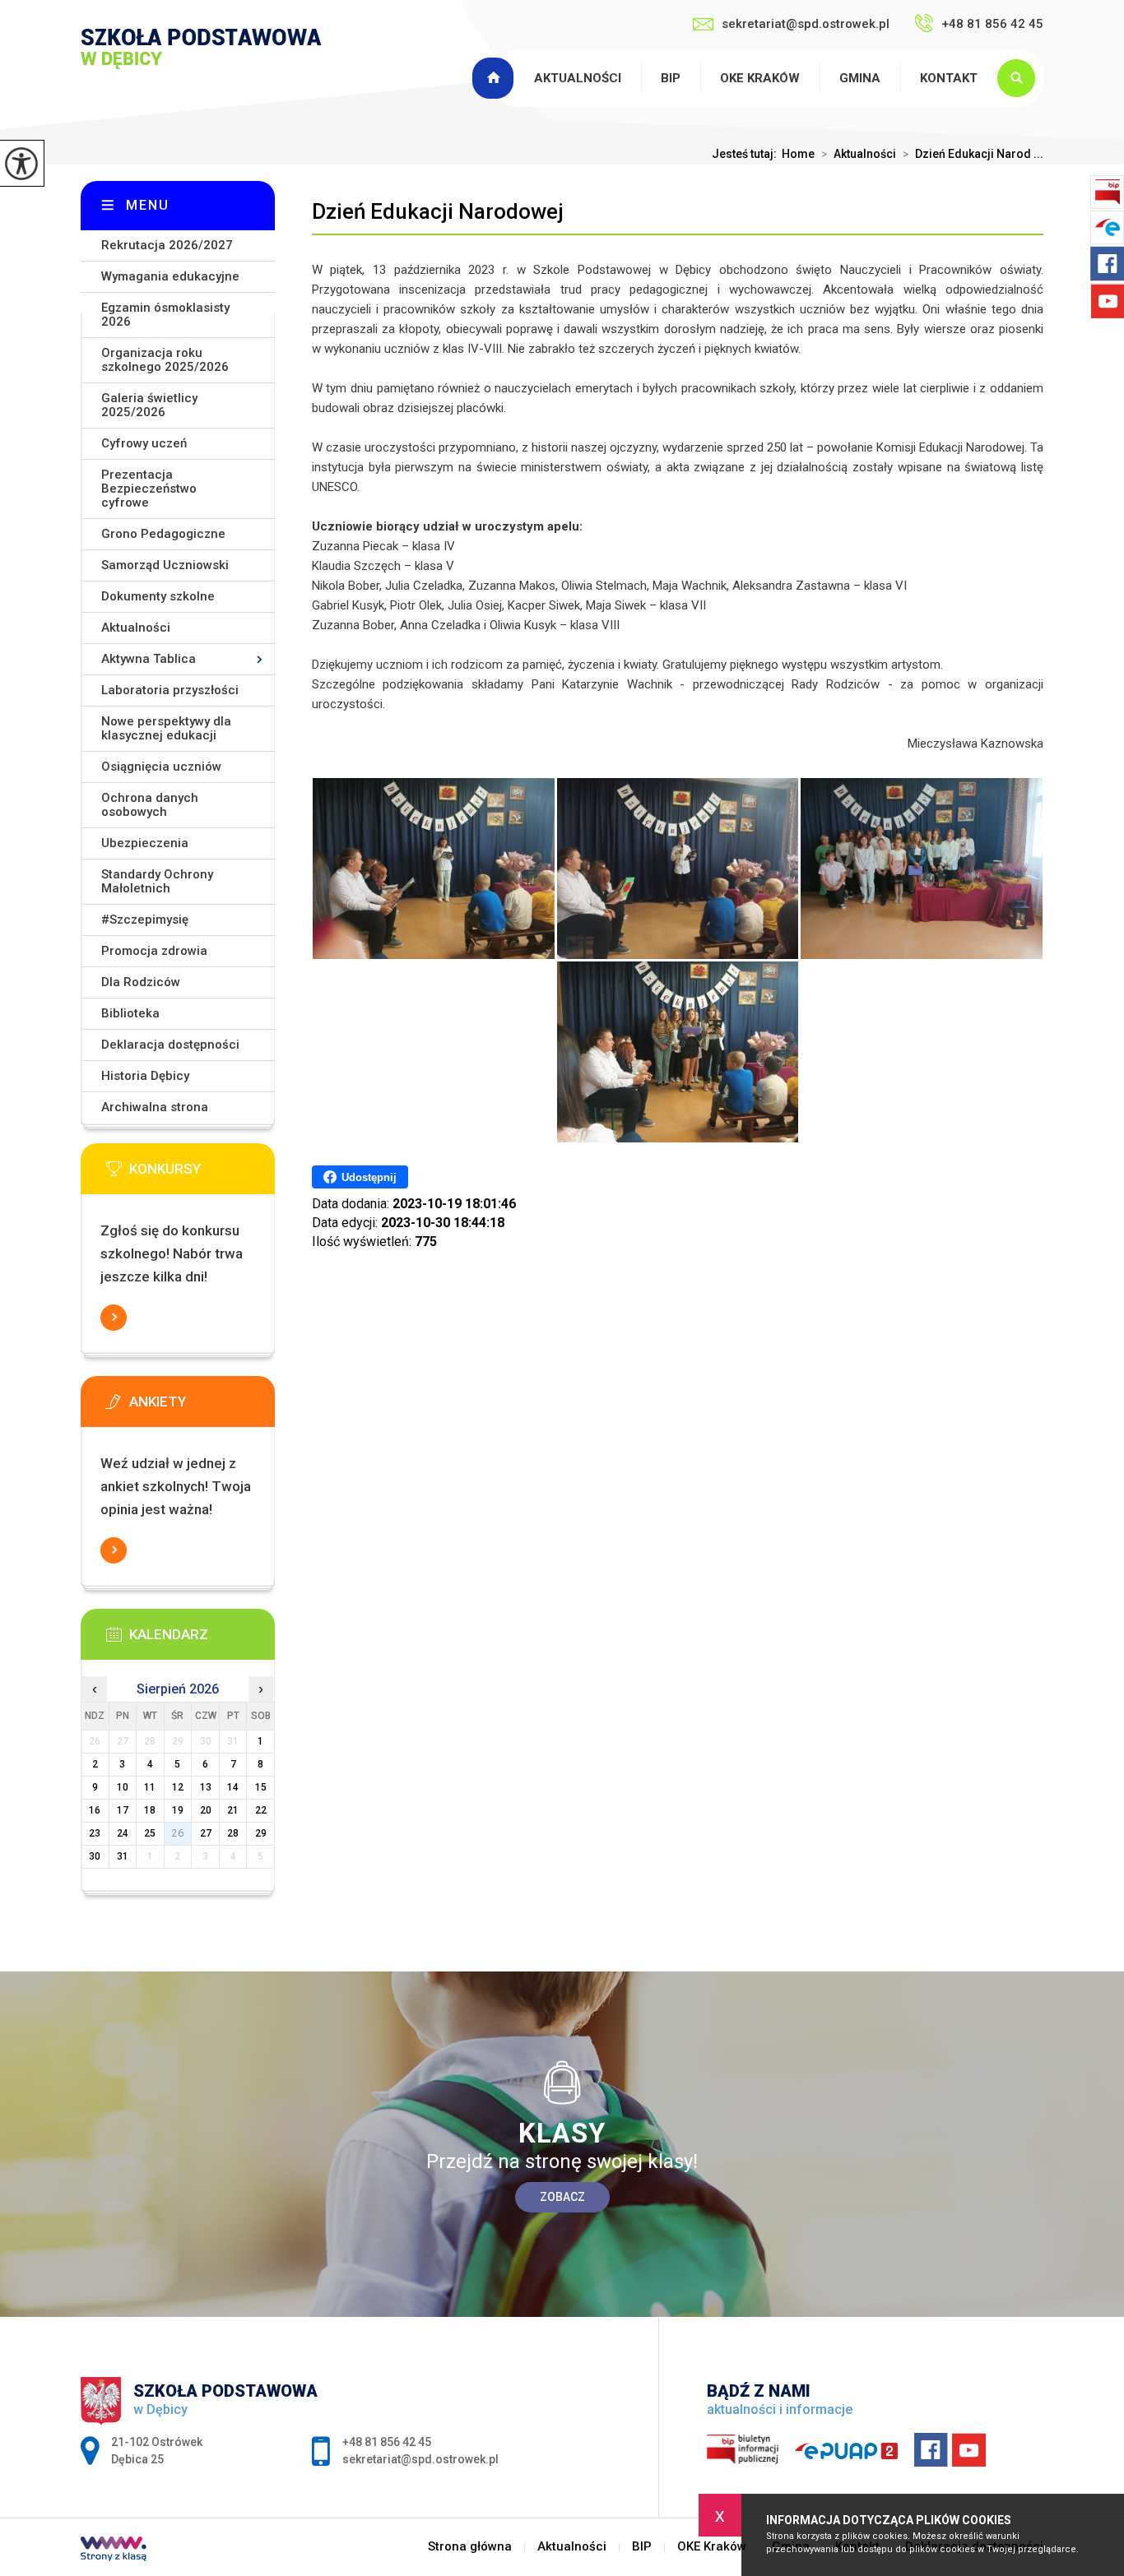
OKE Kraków (760, 78)
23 (95, 1833)
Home (798, 154)
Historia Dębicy (145, 1076)
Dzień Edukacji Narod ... (973, 154)
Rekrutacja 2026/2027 (167, 245)
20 (206, 1810)
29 (261, 1833)
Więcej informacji (114, 1318)
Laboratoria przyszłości (170, 690)
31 (123, 1856)
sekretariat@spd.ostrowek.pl (806, 24)
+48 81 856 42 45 (992, 24)
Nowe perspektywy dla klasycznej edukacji (166, 728)
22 (261, 1810)
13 (206, 1787)
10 (123, 1787)
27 (206, 1833)
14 (233, 1787)
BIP (671, 78)
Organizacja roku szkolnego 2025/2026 (165, 360)
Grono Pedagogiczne (163, 534)
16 (95, 1810)
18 (150, 1810)
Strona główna (495, 78)
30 (95, 1856)
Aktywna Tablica (149, 659)
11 (150, 1787)
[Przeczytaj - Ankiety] (202, 1406)
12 (178, 1787)
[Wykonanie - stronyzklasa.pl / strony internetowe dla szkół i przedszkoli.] (114, 2551)
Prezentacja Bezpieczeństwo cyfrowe (149, 489)
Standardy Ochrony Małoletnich (157, 881)
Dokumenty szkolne (158, 596)
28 (233, 1833)
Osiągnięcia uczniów (161, 767)
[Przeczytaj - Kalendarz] (202, 1639)
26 (178, 1833)
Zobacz (562, 2197)
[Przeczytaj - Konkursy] (202, 1174)
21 (233, 1810)
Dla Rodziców (141, 982)
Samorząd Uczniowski (165, 565)
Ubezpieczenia (145, 843)
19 (178, 1810)
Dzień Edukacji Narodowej (438, 211)
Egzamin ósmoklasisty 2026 (165, 315)
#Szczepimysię (145, 920)
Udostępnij (369, 1177)
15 (261, 1787)
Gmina (860, 78)
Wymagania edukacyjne (170, 276)
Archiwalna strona (155, 1107)
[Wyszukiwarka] (1020, 78)
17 (123, 1810)
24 (123, 1833)
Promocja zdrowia (154, 951)
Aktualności (578, 78)
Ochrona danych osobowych (150, 805)
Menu (148, 205)
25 (150, 1833)
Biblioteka (130, 1013)
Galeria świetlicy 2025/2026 (149, 405)
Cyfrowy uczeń (144, 443)
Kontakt (949, 78)
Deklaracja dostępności (170, 1045)
